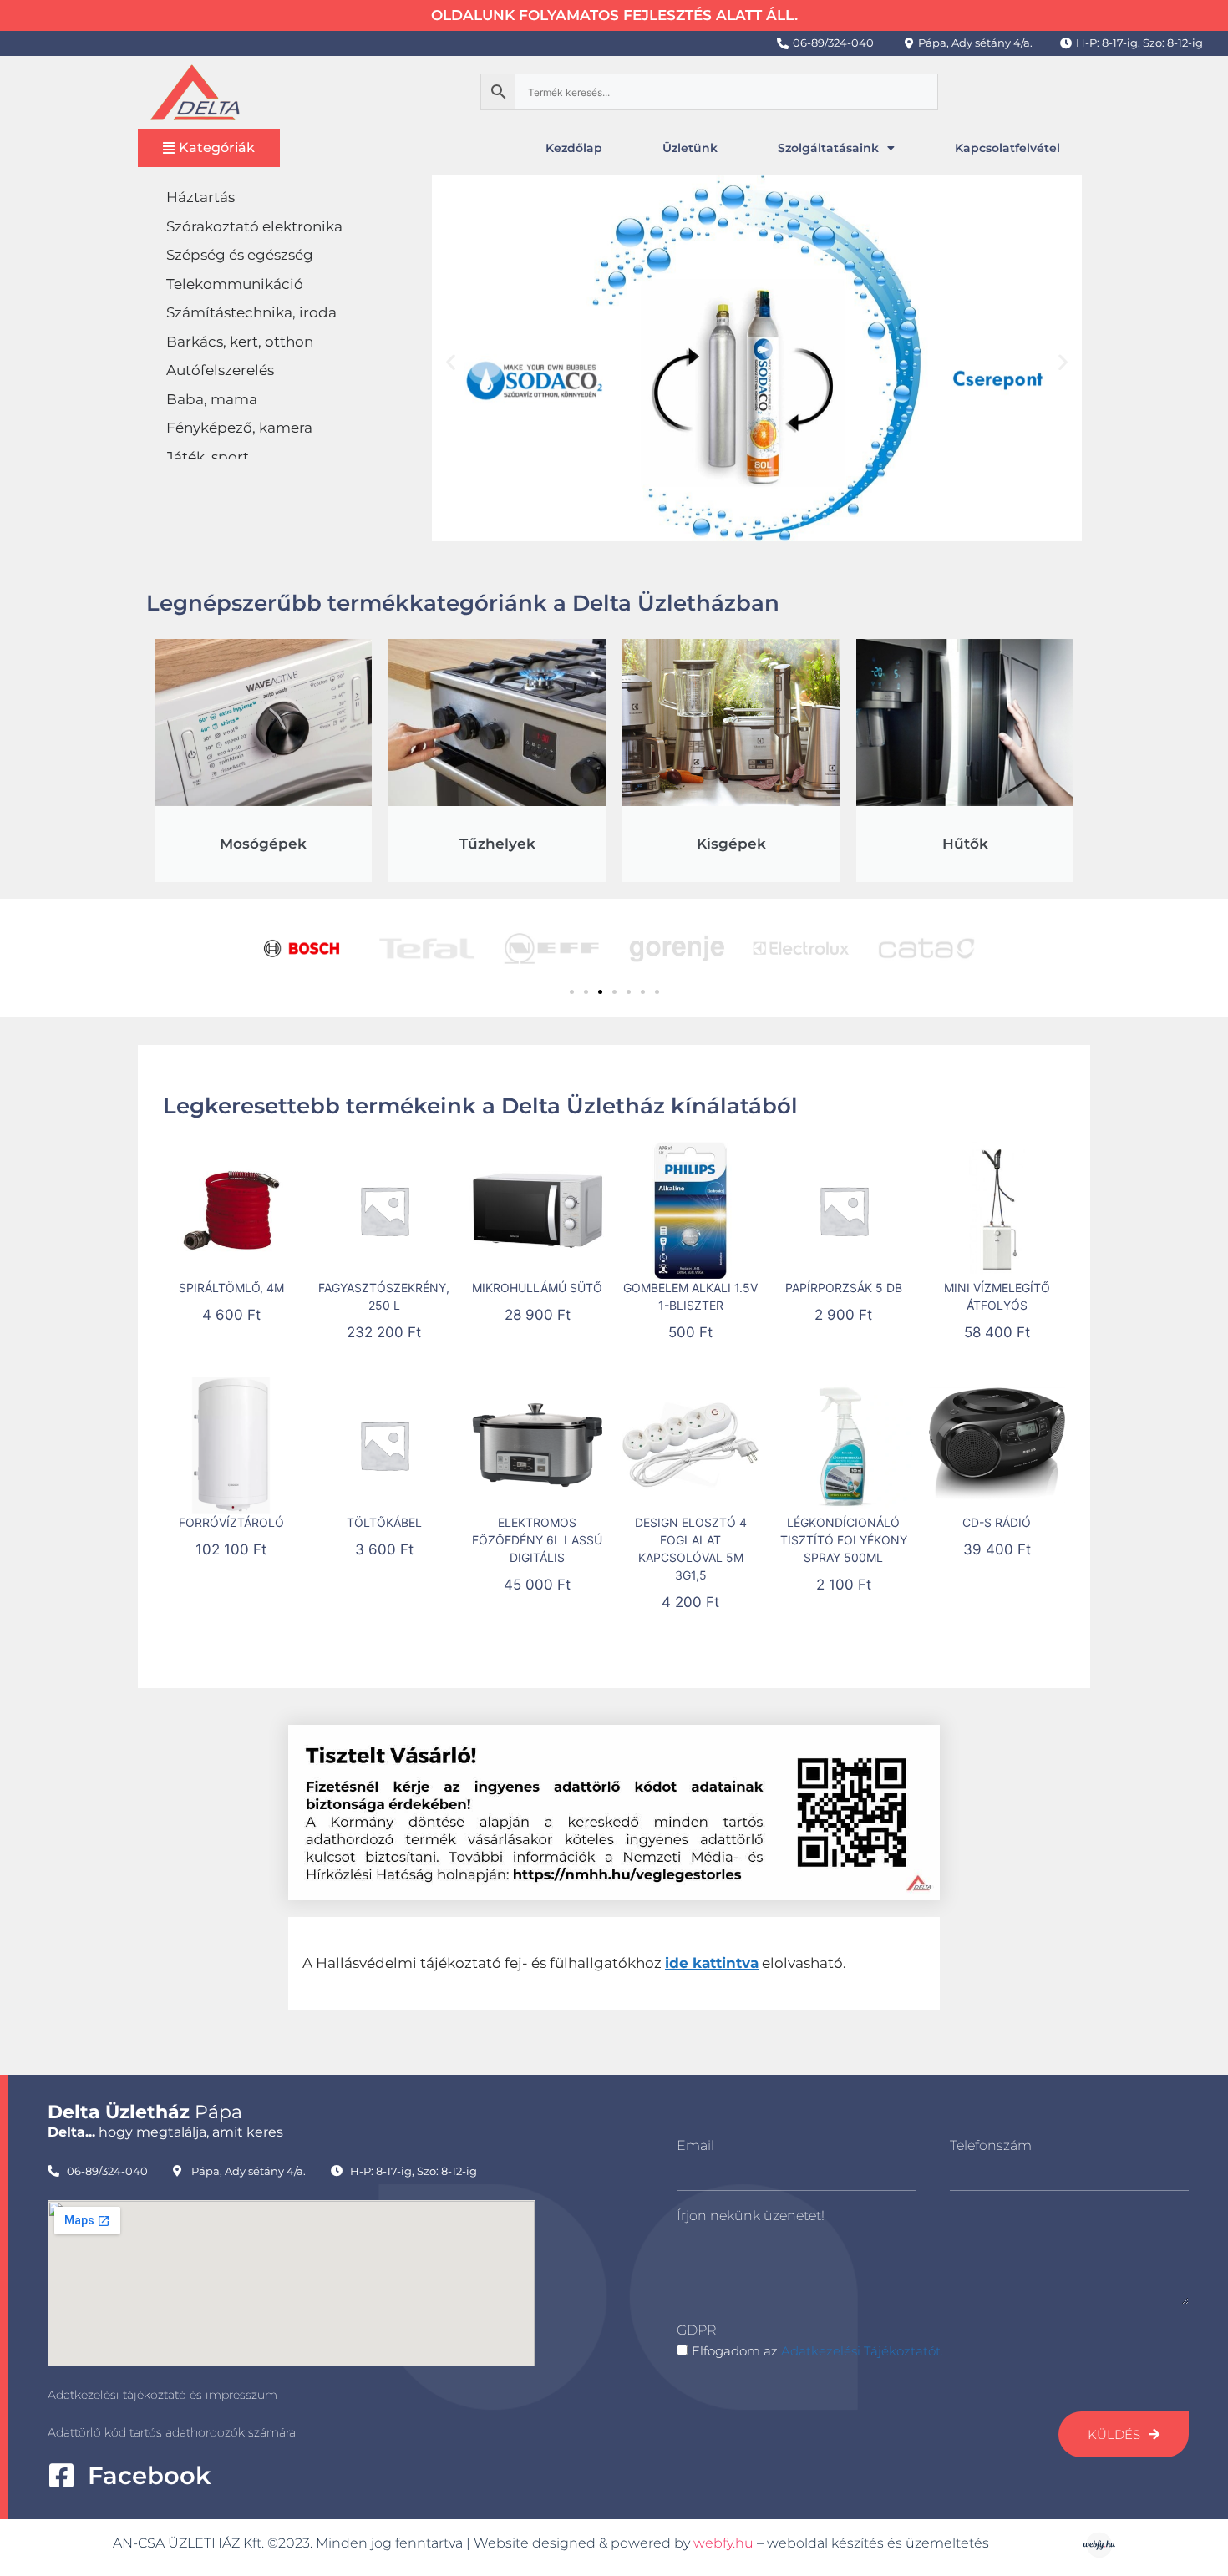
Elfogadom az (817, 2351)
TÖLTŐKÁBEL (384, 1522)
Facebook (149, 2475)
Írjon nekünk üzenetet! (751, 2216)
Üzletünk (690, 148)
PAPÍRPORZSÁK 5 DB (844, 1288)
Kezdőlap (574, 148)
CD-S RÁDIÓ (997, 1522)
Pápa (145, 2112)
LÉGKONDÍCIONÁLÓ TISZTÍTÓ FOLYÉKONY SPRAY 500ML (844, 1540)
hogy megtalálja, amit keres (165, 2132)
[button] (451, 361)
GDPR (696, 2330)
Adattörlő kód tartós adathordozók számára (172, 2432)
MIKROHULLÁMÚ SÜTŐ (537, 1288)
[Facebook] (61, 2475)
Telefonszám (991, 2145)
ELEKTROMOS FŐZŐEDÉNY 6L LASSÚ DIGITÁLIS (537, 1540)
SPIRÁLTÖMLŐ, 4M (231, 1288)
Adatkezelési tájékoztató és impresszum (162, 2395)
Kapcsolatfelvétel (1007, 148)
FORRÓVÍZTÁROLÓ (231, 1522)
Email (695, 2145)
